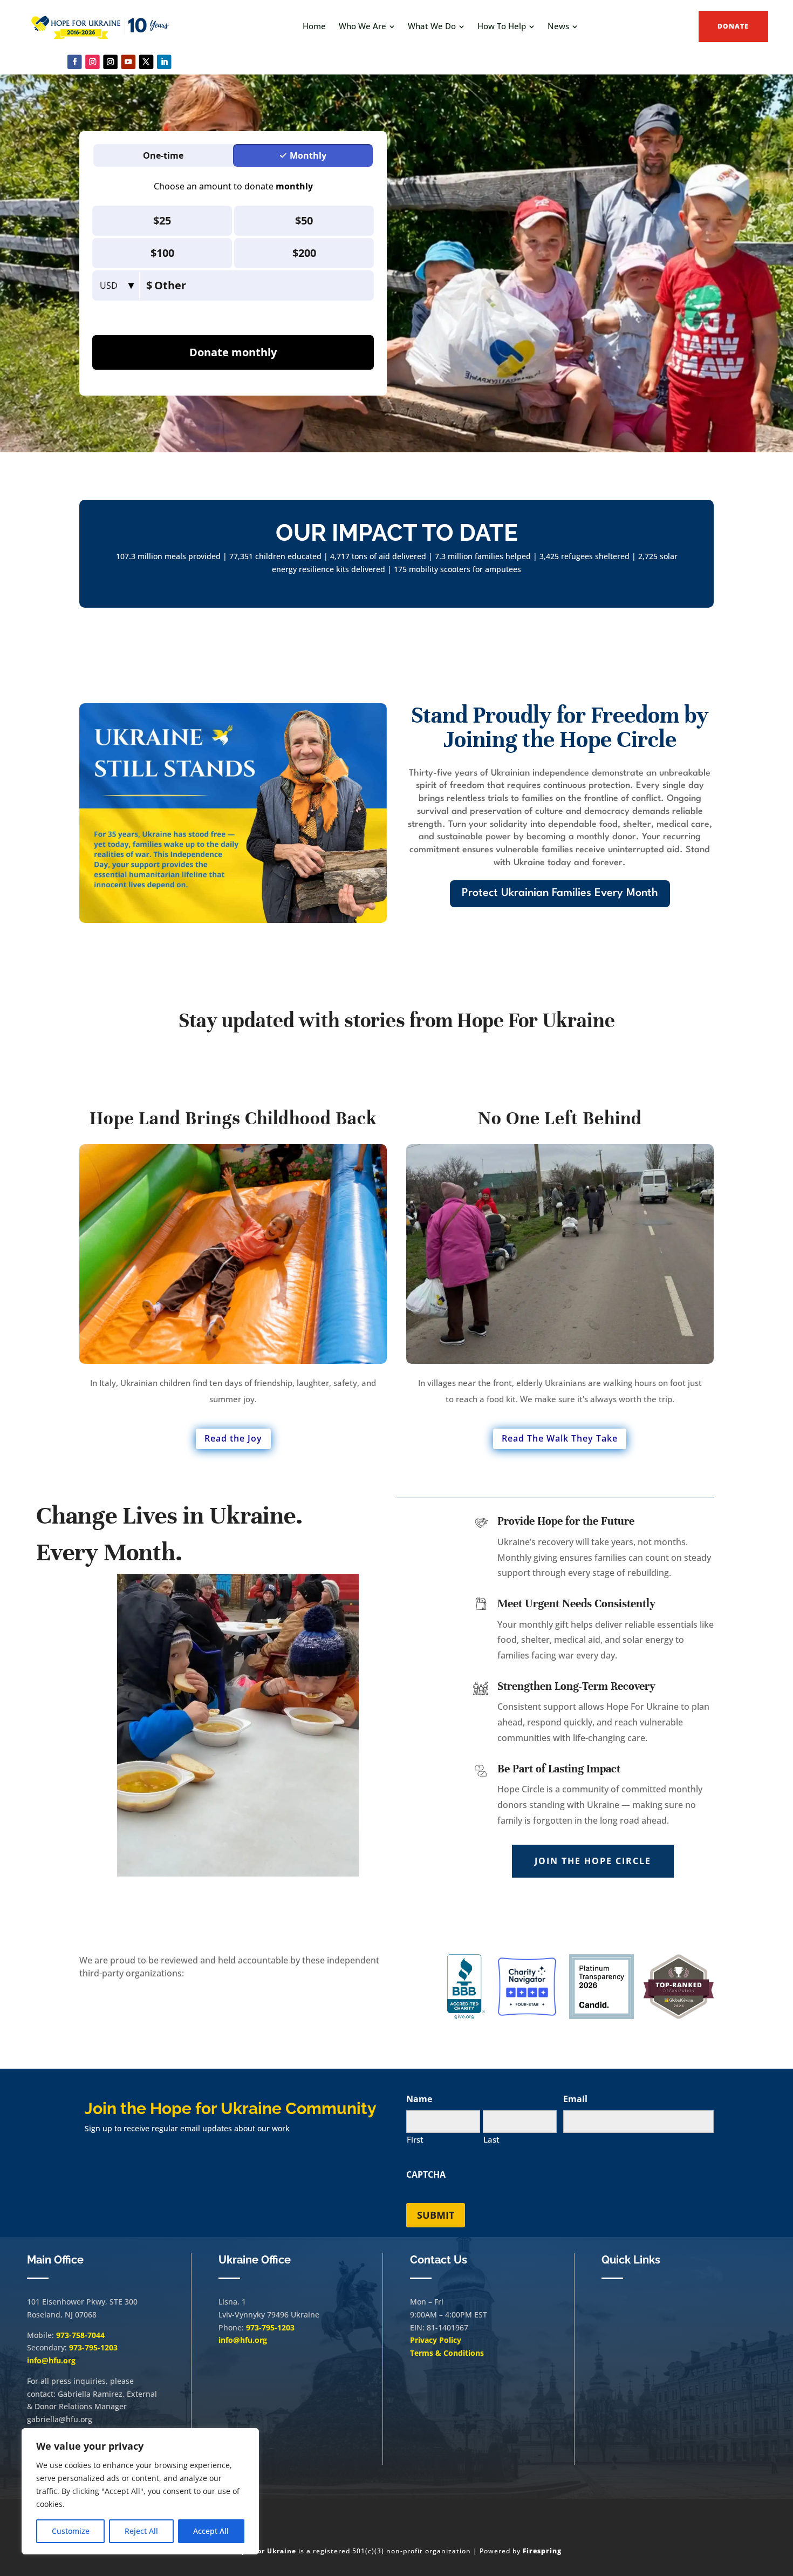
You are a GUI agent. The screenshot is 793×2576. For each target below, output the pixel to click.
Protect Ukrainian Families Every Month (560, 893)
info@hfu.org (51, 2360)
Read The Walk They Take (560, 1438)
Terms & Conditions (447, 2353)
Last (491, 2139)
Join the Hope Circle (593, 1861)
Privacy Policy (436, 2340)
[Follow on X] (146, 62)
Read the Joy (233, 1438)
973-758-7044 (80, 2335)
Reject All (141, 2531)
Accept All (211, 2531)
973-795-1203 (93, 2347)
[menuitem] (314, 26)
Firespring (542, 2551)
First (415, 2139)
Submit (436, 2215)
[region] (140, 2491)
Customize (71, 2531)
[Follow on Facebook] (75, 62)
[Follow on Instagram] (93, 62)
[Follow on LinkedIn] (164, 62)
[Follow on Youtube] (129, 62)
